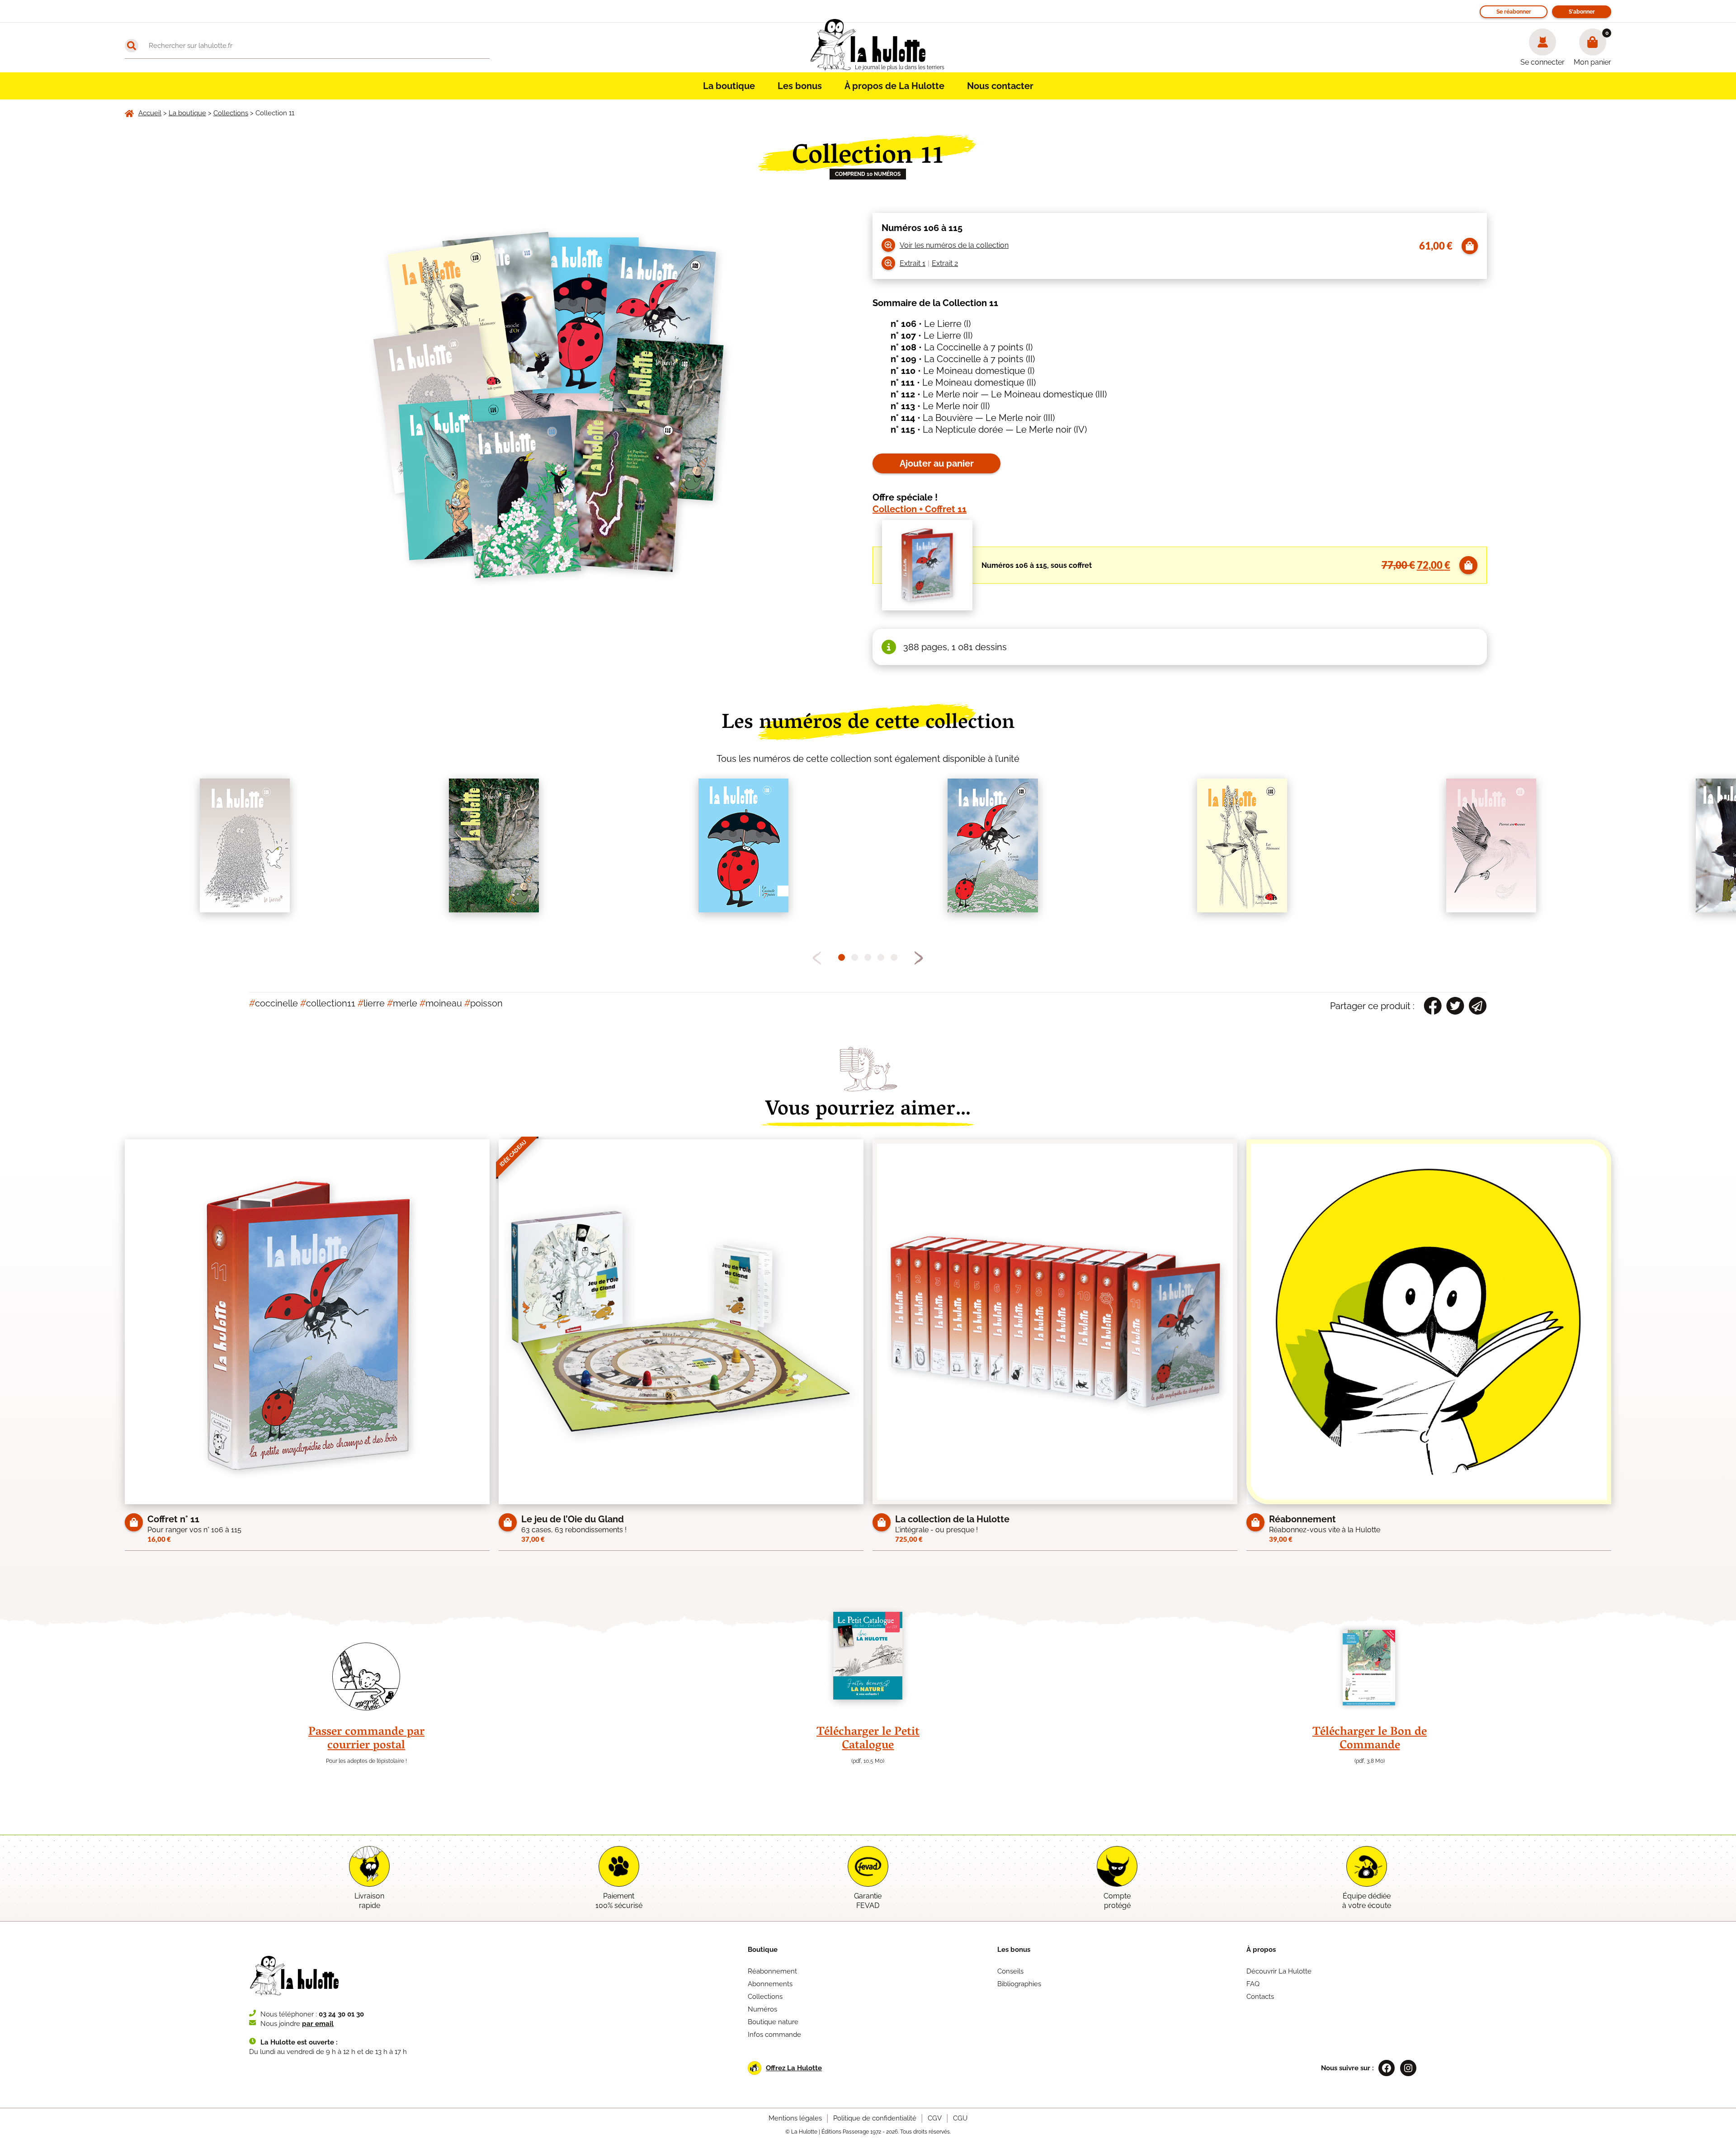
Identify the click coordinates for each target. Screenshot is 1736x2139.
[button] (919, 958)
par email (318, 2024)
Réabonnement (772, 1971)
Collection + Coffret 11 (920, 509)
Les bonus (800, 86)
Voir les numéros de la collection (954, 245)
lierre (371, 1003)
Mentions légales (795, 2118)
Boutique (763, 1950)
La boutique (729, 86)
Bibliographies (1019, 1984)
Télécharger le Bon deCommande (1370, 1739)
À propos (1261, 1950)
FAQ (1253, 1984)
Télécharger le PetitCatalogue (868, 1739)
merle (402, 1003)
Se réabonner (1514, 12)
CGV (935, 2118)
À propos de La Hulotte (894, 86)
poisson (484, 1003)
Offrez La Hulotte (794, 2068)
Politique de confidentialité (875, 2118)
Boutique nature (773, 2022)
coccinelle (274, 1003)
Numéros (762, 2009)
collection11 (328, 1003)
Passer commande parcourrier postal (366, 1739)
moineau (441, 1003)
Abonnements (770, 1984)
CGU (960, 2118)
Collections (765, 1997)
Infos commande (774, 2035)
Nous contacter (1000, 86)
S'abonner (1582, 12)
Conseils (1010, 1971)
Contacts (1260, 1997)
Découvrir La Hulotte (1279, 1971)
